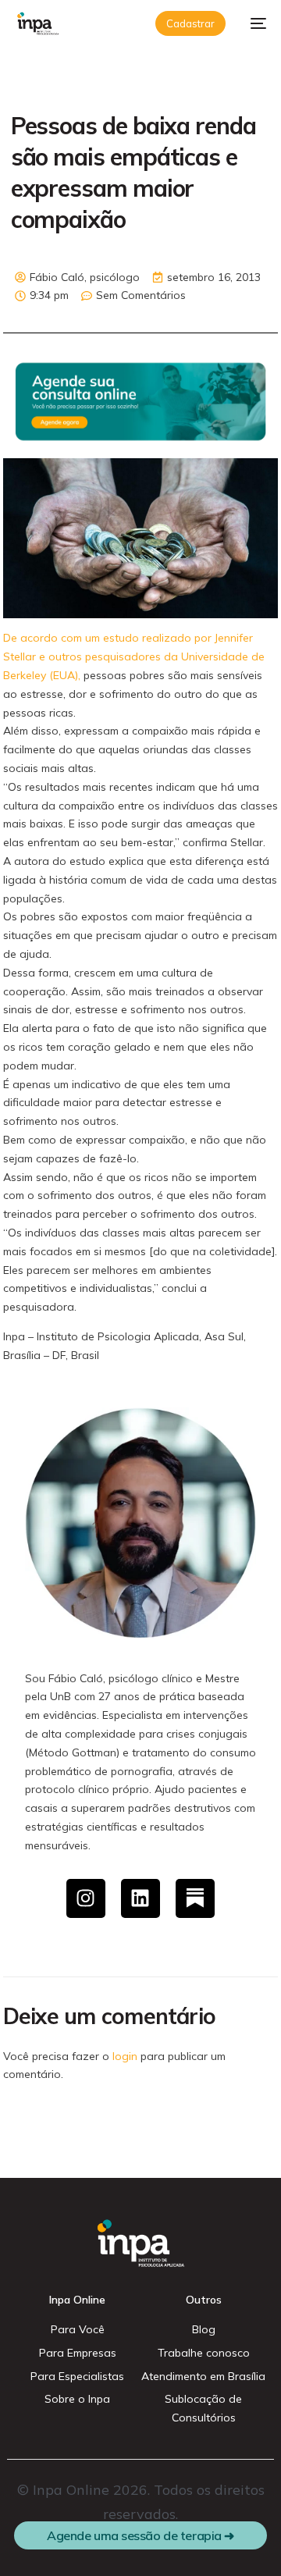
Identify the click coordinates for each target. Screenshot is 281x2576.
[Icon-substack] (195, 1898)
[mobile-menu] (254, 23)
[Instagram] (86, 1898)
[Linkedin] (140, 1898)
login (125, 2056)
